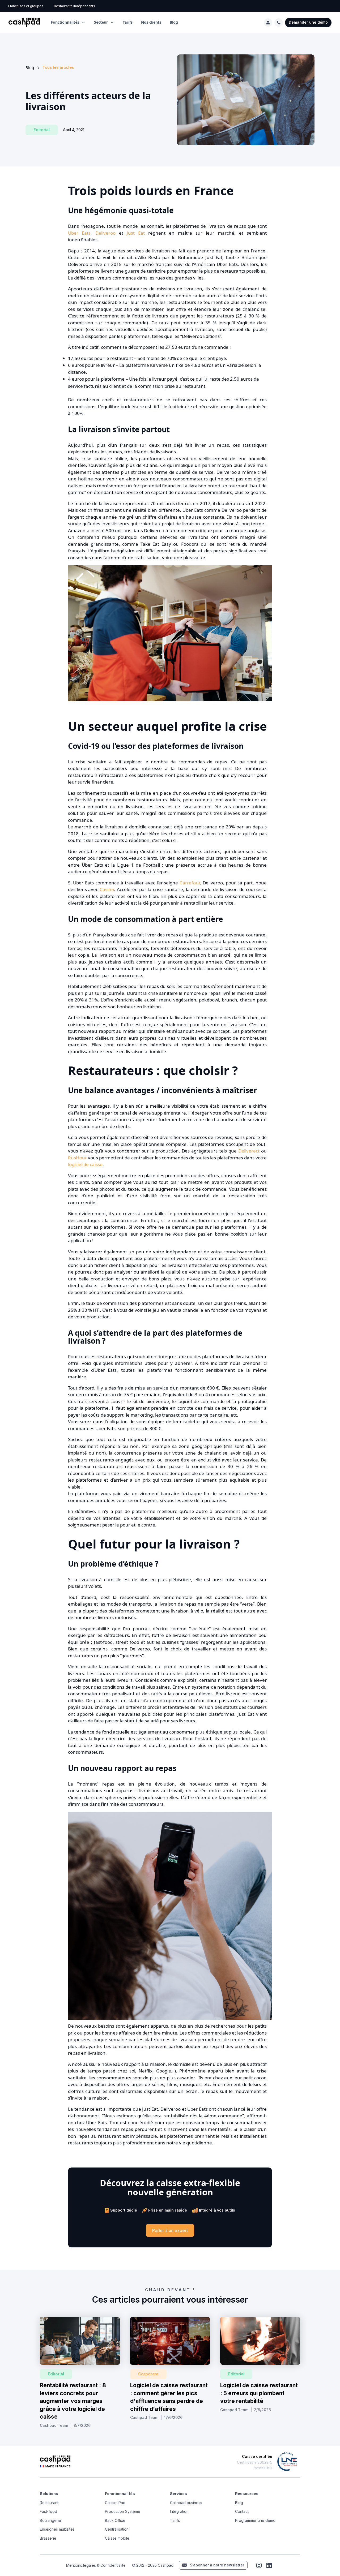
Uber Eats (79, 233)
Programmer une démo (255, 2520)
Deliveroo (105, 233)
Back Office (115, 2520)
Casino (107, 889)
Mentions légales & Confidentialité (96, 2565)
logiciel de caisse (85, 1164)
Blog (174, 22)
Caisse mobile (117, 2538)
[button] (68, 22)
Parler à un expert (170, 2230)
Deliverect (249, 1151)
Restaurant (49, 2503)
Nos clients (151, 22)
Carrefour (190, 883)
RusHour (77, 1158)
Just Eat (136, 233)
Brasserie (48, 2538)
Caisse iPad (115, 2503)
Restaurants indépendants (75, 6)
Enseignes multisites (57, 2529)
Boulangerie (50, 2520)
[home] (24, 23)
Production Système (123, 2511)
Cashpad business (186, 2503)
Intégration (179, 2511)
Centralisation (117, 2529)
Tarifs (128, 22)
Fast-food (48, 2511)
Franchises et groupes (26, 6)
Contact (242, 2511)
